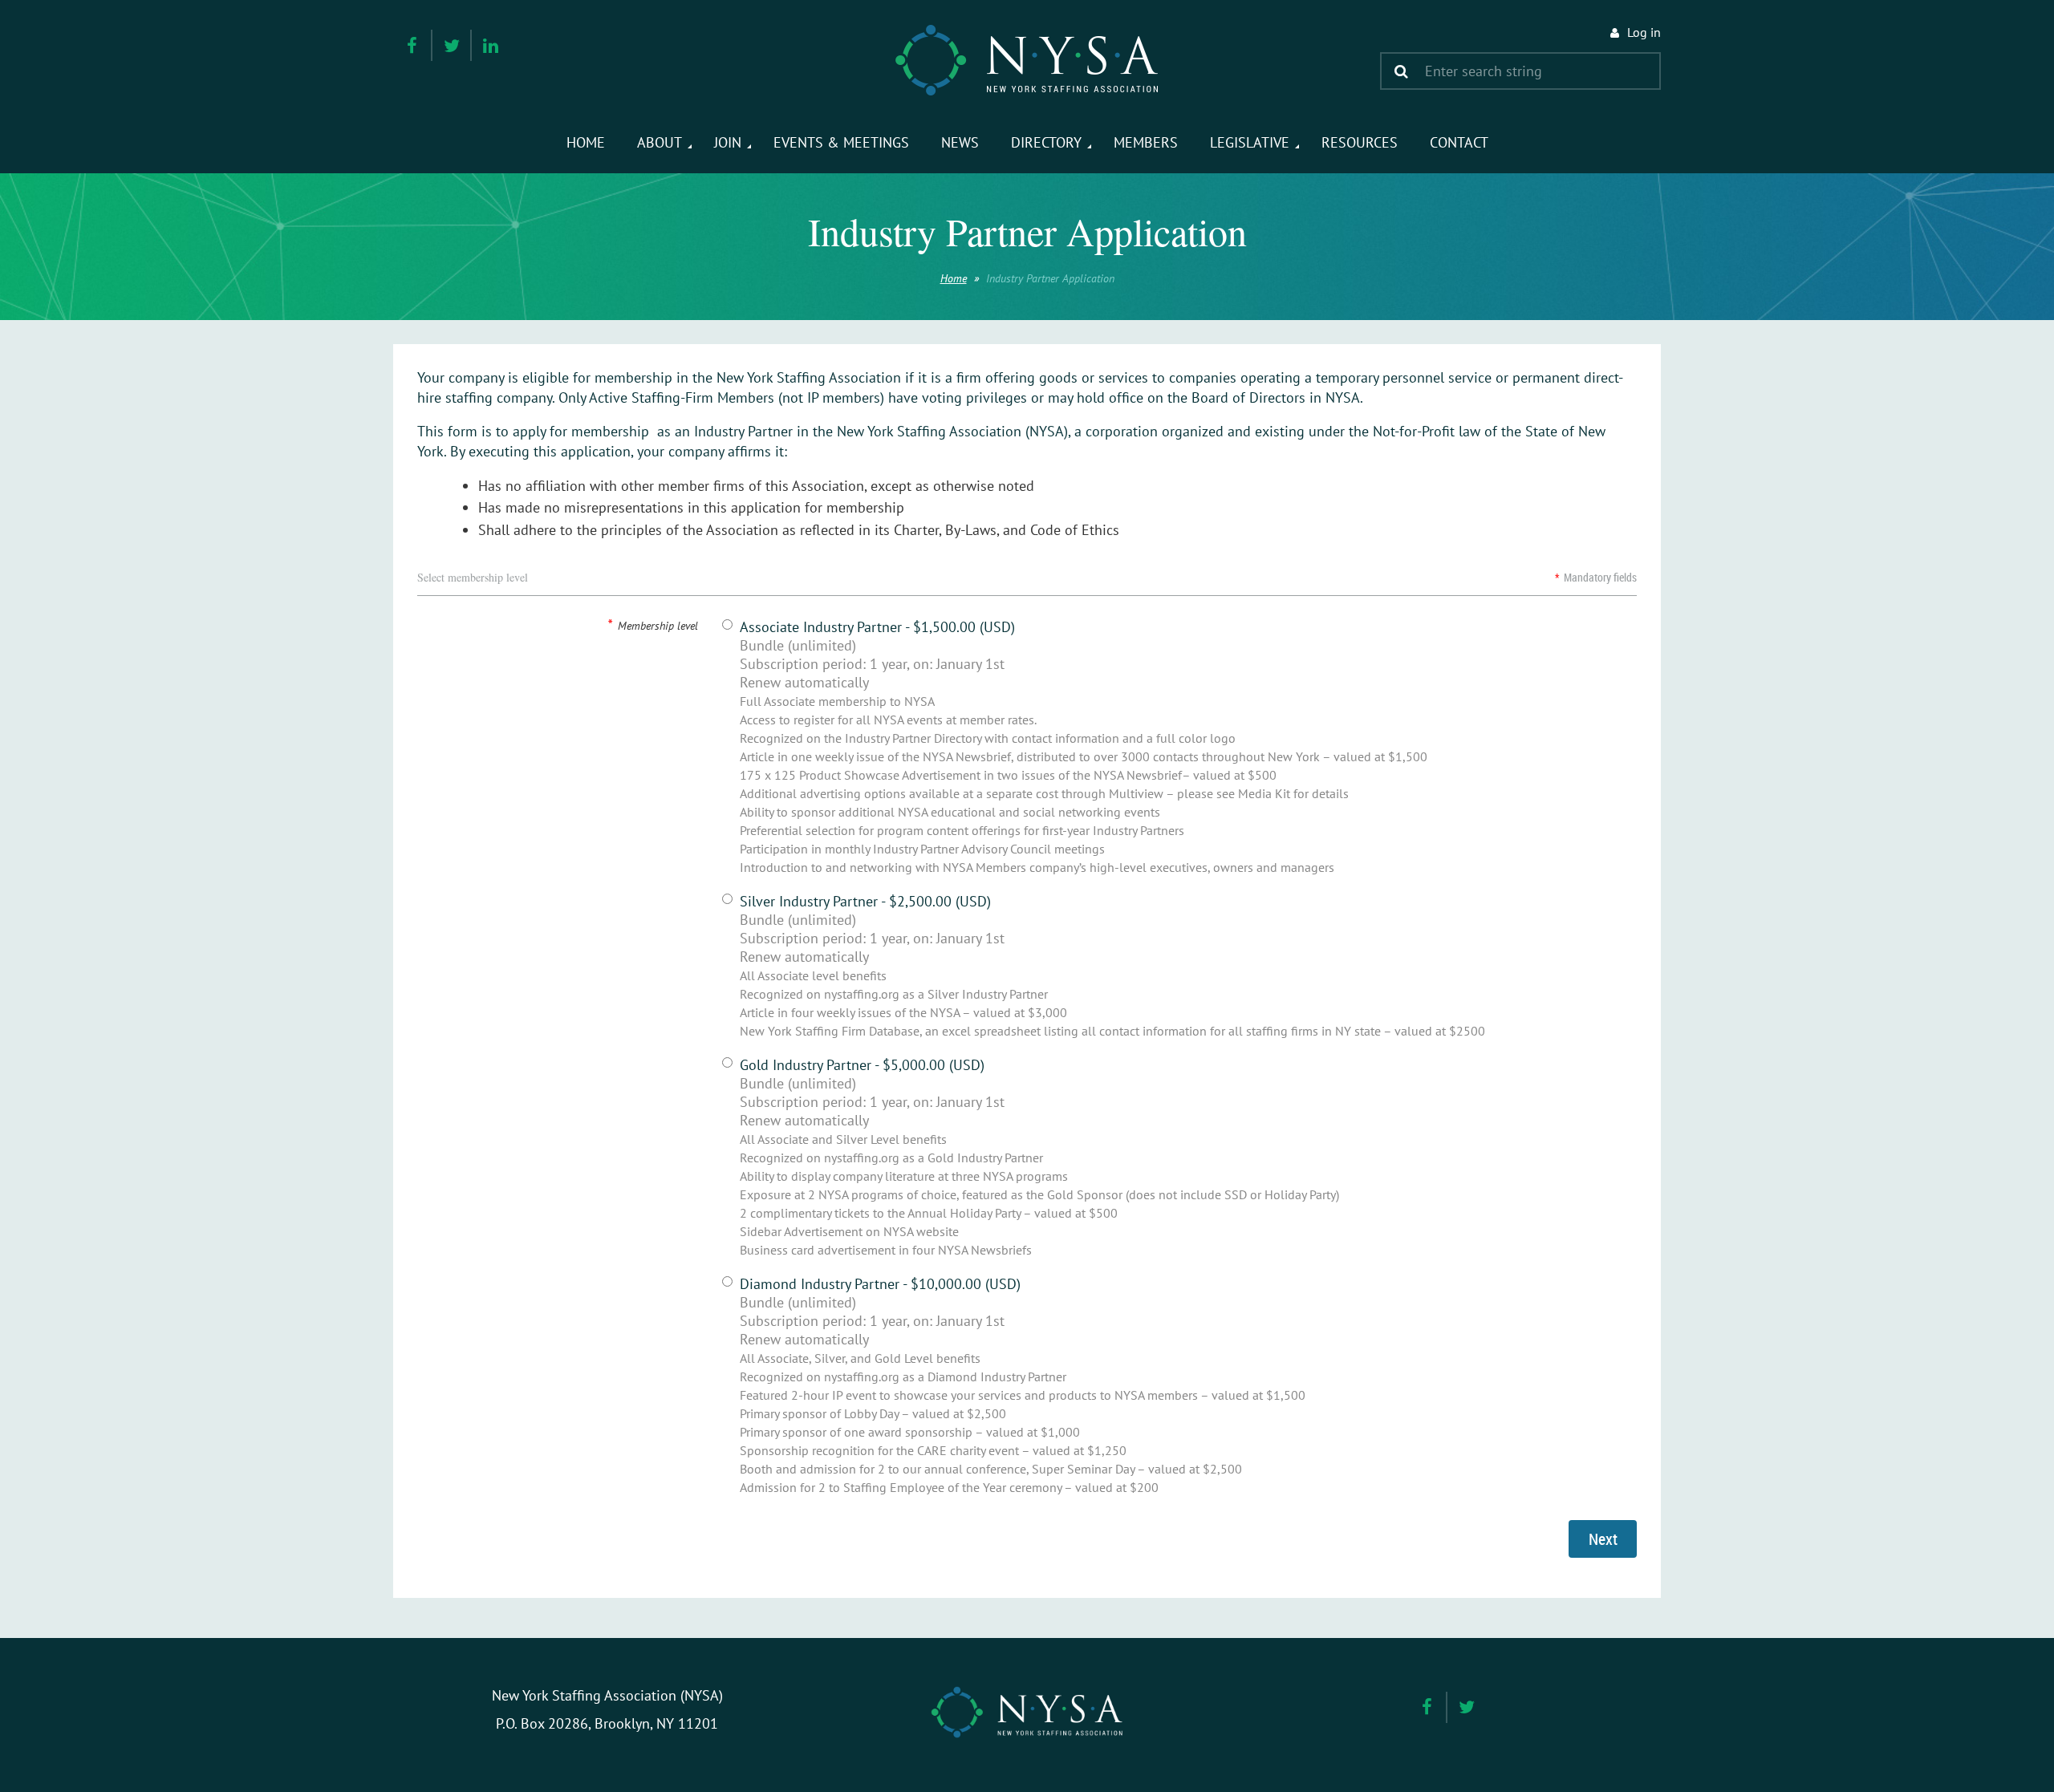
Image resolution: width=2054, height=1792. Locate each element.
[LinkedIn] (491, 45)
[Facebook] (412, 45)
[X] (451, 45)
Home (954, 278)
